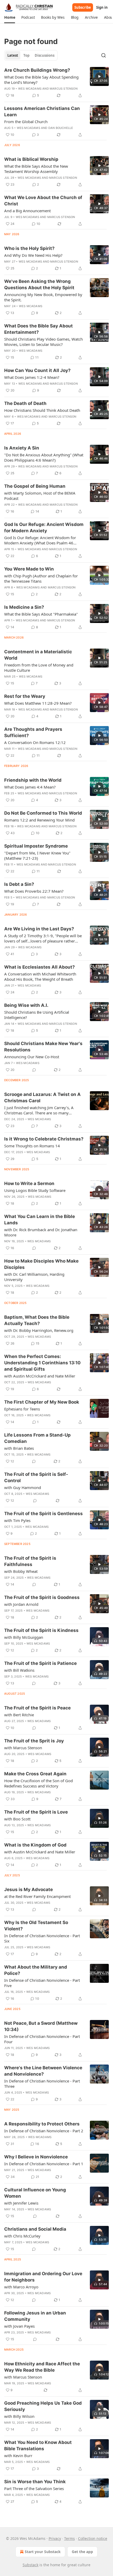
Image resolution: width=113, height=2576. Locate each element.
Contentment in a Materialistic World (38, 655)
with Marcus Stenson (23, 1748)
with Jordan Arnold (21, 1604)
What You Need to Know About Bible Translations (38, 2445)
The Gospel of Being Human (35, 486)
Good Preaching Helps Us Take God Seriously (43, 2406)
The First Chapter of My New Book (42, 1402)
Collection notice (93, 2538)
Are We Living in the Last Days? (39, 929)
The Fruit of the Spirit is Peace (37, 1708)
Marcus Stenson (64, 89)
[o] (99, 76)
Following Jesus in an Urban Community (35, 2316)
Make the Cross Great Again (35, 1774)
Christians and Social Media (35, 2229)
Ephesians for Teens (22, 1409)
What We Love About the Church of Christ (43, 201)
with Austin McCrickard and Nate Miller (40, 1376)
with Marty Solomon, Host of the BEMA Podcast (40, 496)
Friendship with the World (33, 780)
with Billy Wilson (19, 2416)
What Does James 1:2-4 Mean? (32, 377)
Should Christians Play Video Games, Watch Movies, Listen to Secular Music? (43, 342)
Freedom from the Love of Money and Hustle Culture (39, 668)
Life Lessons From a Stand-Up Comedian (37, 1438)
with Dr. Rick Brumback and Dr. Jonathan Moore (41, 1232)
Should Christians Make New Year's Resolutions (43, 1047)
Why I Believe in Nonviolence (36, 2157)
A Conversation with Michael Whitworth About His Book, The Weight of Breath (40, 977)
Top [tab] (26, 55)
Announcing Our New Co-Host (32, 1057)
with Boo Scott (17, 1819)
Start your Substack (43, 2552)
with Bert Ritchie (19, 1715)
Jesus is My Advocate (29, 1889)
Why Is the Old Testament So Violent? (36, 1926)
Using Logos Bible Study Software (35, 1190)
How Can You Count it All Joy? (37, 370)
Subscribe (83, 7)
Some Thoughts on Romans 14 (32, 1146)
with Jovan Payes (19, 2326)
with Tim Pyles (17, 1520)
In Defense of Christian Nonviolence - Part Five (42, 1983)
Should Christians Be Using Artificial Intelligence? (37, 1015)
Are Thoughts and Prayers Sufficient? (33, 732)
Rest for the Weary (25, 696)
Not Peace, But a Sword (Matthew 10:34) (41, 2026)
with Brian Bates (19, 1448)
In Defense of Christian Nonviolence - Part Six (42, 1938)
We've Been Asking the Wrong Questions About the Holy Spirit (39, 284)
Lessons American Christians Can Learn (42, 112)
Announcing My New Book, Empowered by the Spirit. (43, 297)
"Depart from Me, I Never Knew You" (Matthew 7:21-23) (37, 856)
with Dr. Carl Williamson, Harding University (34, 1277)
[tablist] (31, 55)
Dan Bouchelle (61, 128)
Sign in (102, 7)
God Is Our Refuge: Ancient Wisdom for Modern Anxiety (44, 528)
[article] (56, 83)
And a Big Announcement (27, 211)
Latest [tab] (13, 55)
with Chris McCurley (22, 2236)
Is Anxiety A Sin (22, 448)
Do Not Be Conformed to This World (43, 813)
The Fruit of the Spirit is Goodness (42, 1597)
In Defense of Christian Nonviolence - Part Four (42, 2039)
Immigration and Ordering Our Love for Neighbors (43, 2277)
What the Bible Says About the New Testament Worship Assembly (36, 169)
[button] (10, 17)
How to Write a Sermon (29, 1183)
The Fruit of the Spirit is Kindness (41, 1630)
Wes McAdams (30, 89)
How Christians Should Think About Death (42, 410)
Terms (70, 2538)
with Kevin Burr (18, 2456)
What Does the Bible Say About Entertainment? (38, 329)
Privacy (55, 2538)
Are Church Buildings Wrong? (37, 70)
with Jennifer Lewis (21, 2203)
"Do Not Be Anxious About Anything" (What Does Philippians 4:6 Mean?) (44, 457)
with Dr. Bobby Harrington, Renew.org (39, 1330)
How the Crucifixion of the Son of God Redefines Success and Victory (38, 1783)
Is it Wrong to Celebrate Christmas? (44, 1139)
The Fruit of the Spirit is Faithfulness (30, 1561)
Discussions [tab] (45, 55)
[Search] (104, 55)
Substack (30, 2565)
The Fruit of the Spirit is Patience (40, 1663)
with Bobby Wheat (21, 1571)
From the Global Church (26, 122)
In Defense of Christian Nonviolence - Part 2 (44, 2131)
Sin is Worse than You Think (35, 2482)
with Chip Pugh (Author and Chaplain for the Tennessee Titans (41, 578)
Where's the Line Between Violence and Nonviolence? (43, 2071)
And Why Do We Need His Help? (33, 255)
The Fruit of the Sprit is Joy (34, 1741)
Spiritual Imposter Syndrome (36, 846)
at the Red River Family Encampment (37, 1896)
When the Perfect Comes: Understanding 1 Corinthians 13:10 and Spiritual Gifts (42, 1363)
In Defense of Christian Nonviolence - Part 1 (44, 2164)
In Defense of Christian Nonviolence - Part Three (42, 2084)
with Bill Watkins (19, 1670)
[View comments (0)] (34, 1070)
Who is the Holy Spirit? (29, 248)
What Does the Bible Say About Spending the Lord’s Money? (41, 80)
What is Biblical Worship (31, 159)
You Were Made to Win (29, 569)
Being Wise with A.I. (26, 1005)
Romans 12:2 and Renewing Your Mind (39, 820)
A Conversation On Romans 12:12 (35, 742)
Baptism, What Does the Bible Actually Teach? (37, 1320)
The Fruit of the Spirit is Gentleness (43, 1514)
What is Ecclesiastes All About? (40, 967)
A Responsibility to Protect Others (42, 2124)
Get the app (82, 2552)
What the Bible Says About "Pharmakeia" (41, 614)
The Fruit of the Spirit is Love (36, 1812)
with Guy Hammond (23, 1487)
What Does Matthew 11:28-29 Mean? (38, 703)
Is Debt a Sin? (19, 884)
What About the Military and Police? (36, 1970)
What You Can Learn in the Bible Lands (40, 1220)
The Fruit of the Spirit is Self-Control (36, 1477)
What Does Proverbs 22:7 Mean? (34, 891)
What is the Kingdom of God (35, 1845)
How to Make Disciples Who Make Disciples (41, 1264)
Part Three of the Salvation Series (34, 2488)
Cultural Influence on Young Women (35, 2193)
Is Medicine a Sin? (24, 607)
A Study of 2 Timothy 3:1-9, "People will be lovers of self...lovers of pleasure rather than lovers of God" (43, 938)
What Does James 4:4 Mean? (30, 787)
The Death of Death (25, 403)
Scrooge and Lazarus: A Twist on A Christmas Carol (42, 1098)
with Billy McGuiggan (24, 1637)
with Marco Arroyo (21, 2287)
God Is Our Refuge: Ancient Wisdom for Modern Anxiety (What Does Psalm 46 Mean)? (40, 540)
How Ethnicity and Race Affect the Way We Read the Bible (42, 2367)
